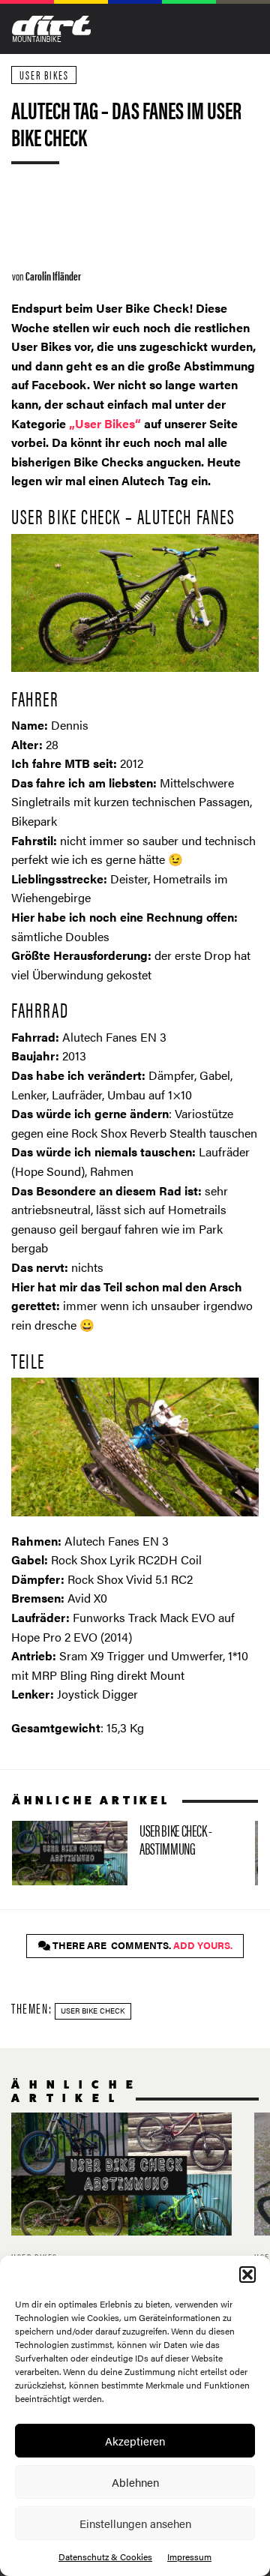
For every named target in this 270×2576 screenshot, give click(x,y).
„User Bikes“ (105, 423)
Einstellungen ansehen (135, 2523)
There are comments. (141, 1945)
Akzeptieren (135, 2441)
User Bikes (44, 75)
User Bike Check (93, 2011)
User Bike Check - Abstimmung (127, 1853)
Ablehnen (135, 2482)
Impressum (189, 2557)
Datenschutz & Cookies (105, 2557)
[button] (247, 2275)
